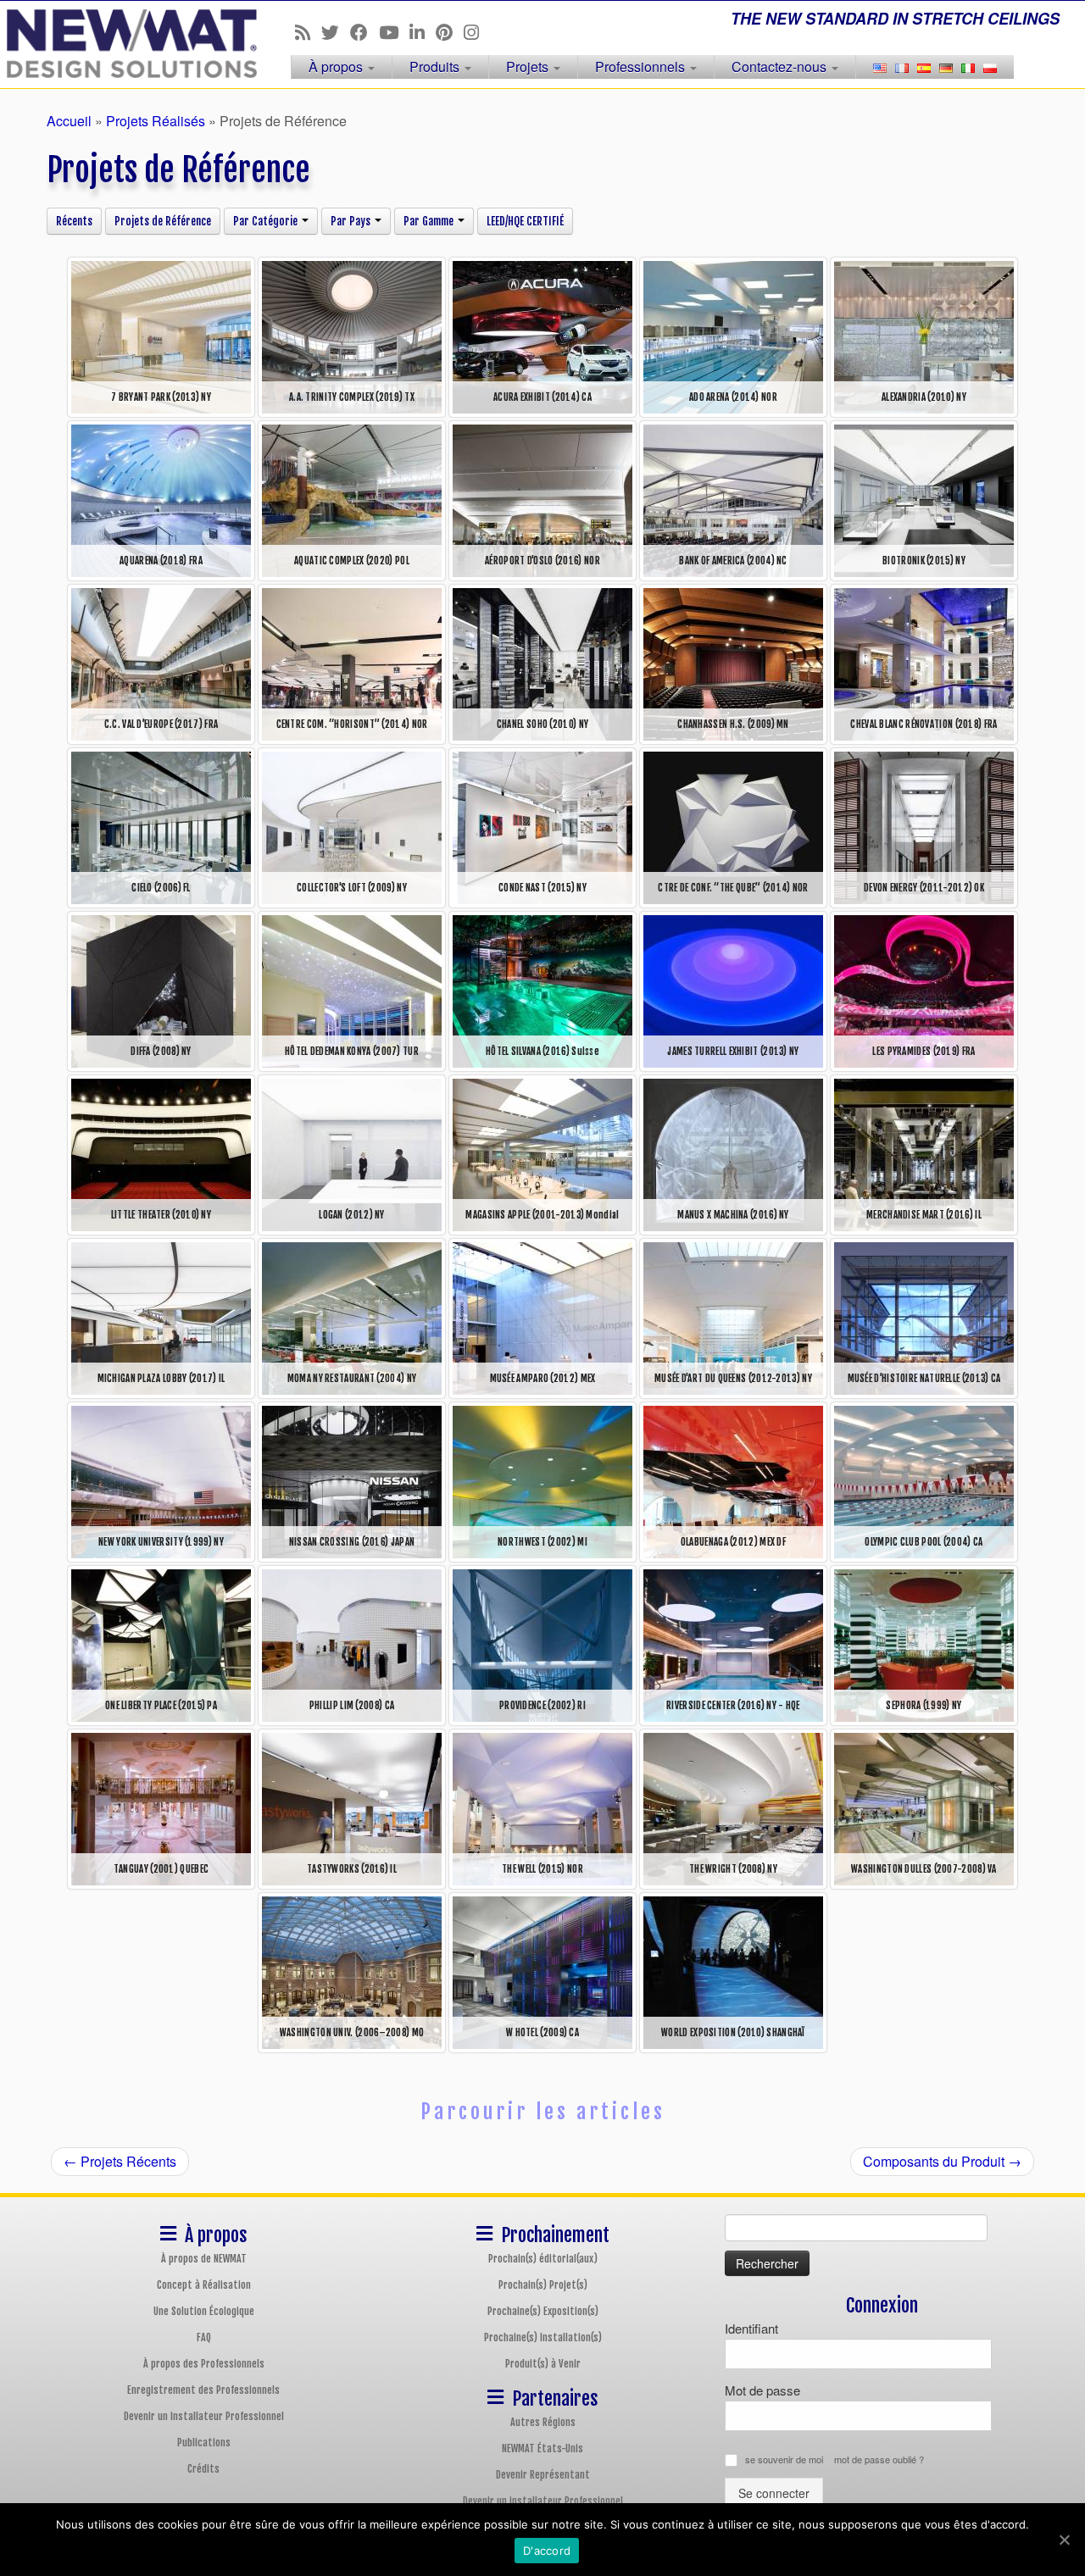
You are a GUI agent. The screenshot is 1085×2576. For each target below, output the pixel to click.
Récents (74, 221)
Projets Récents (120, 2161)
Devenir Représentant (543, 2475)
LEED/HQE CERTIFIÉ (525, 221)
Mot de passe (762, 2390)
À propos (337, 67)
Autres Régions (543, 2422)
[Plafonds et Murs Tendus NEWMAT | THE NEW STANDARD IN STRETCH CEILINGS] (125, 44)
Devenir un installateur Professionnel (204, 2416)
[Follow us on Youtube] (394, 31)
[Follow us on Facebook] (364, 31)
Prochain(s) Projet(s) (543, 2285)
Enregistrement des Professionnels (203, 2390)
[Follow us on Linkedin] (423, 31)
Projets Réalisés (156, 121)
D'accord (547, 2551)
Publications (204, 2443)
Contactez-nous (781, 67)
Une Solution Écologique (204, 2311)
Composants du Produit (942, 2161)
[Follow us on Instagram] (477, 31)
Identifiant (751, 2328)
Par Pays (352, 221)
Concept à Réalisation (204, 2285)
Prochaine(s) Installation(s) (543, 2337)
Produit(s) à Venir (543, 2364)
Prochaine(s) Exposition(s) (543, 2311)
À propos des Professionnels (204, 2364)
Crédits (203, 2469)
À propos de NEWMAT (204, 2259)
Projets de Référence (163, 221)
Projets (529, 67)
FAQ (204, 2337)
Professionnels (642, 67)
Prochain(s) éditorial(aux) (543, 2259)
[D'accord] (1064, 2540)
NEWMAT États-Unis (542, 2448)
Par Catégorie (267, 221)
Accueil (69, 121)
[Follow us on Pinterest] (450, 31)
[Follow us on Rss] (308, 31)
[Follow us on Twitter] (336, 31)
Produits (436, 67)
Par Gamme (430, 221)
